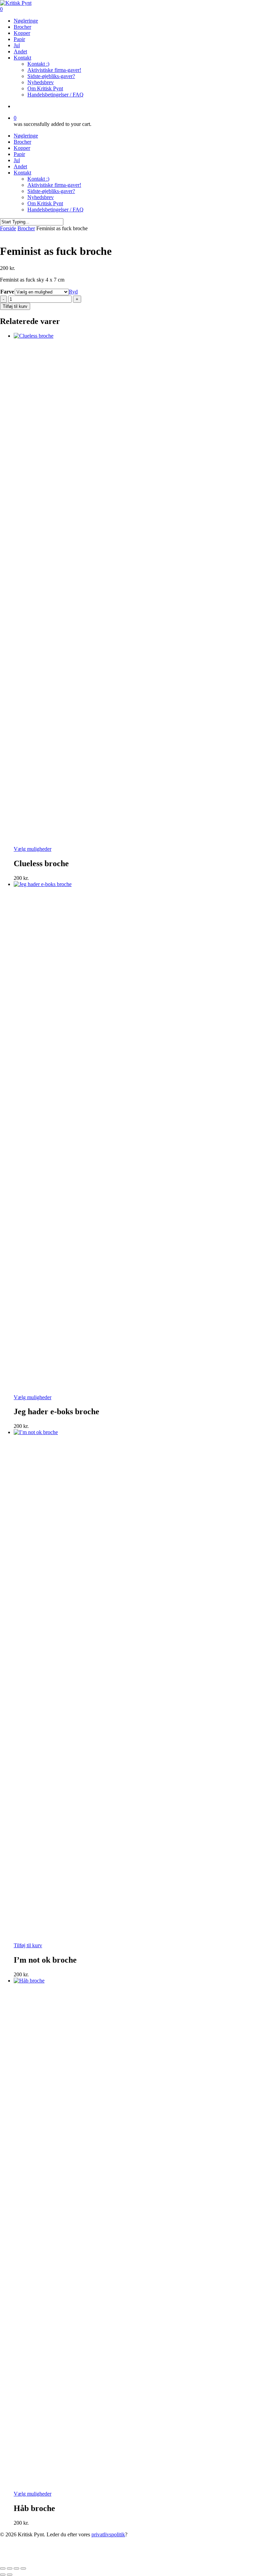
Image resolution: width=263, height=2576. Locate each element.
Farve (7, 292)
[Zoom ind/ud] (3, 2568)
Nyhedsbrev (41, 197)
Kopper (22, 148)
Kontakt (22, 173)
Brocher (22, 142)
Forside (8, 228)
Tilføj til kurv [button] (28, 1945)
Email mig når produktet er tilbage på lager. (118, 2560)
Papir (19, 154)
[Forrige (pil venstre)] (3, 2575)
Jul (17, 160)
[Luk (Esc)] (23, 2568)
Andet (20, 166)
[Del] (16, 2568)
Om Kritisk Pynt (45, 203)
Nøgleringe (26, 136)
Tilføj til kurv (15, 306)
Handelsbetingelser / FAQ (55, 210)
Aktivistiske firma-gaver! (54, 185)
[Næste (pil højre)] (10, 2575)
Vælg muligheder (33, 849)
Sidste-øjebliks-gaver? (51, 191)
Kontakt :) (38, 179)
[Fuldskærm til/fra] (10, 2568)
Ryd (73, 292)
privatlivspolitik (108, 2534)
